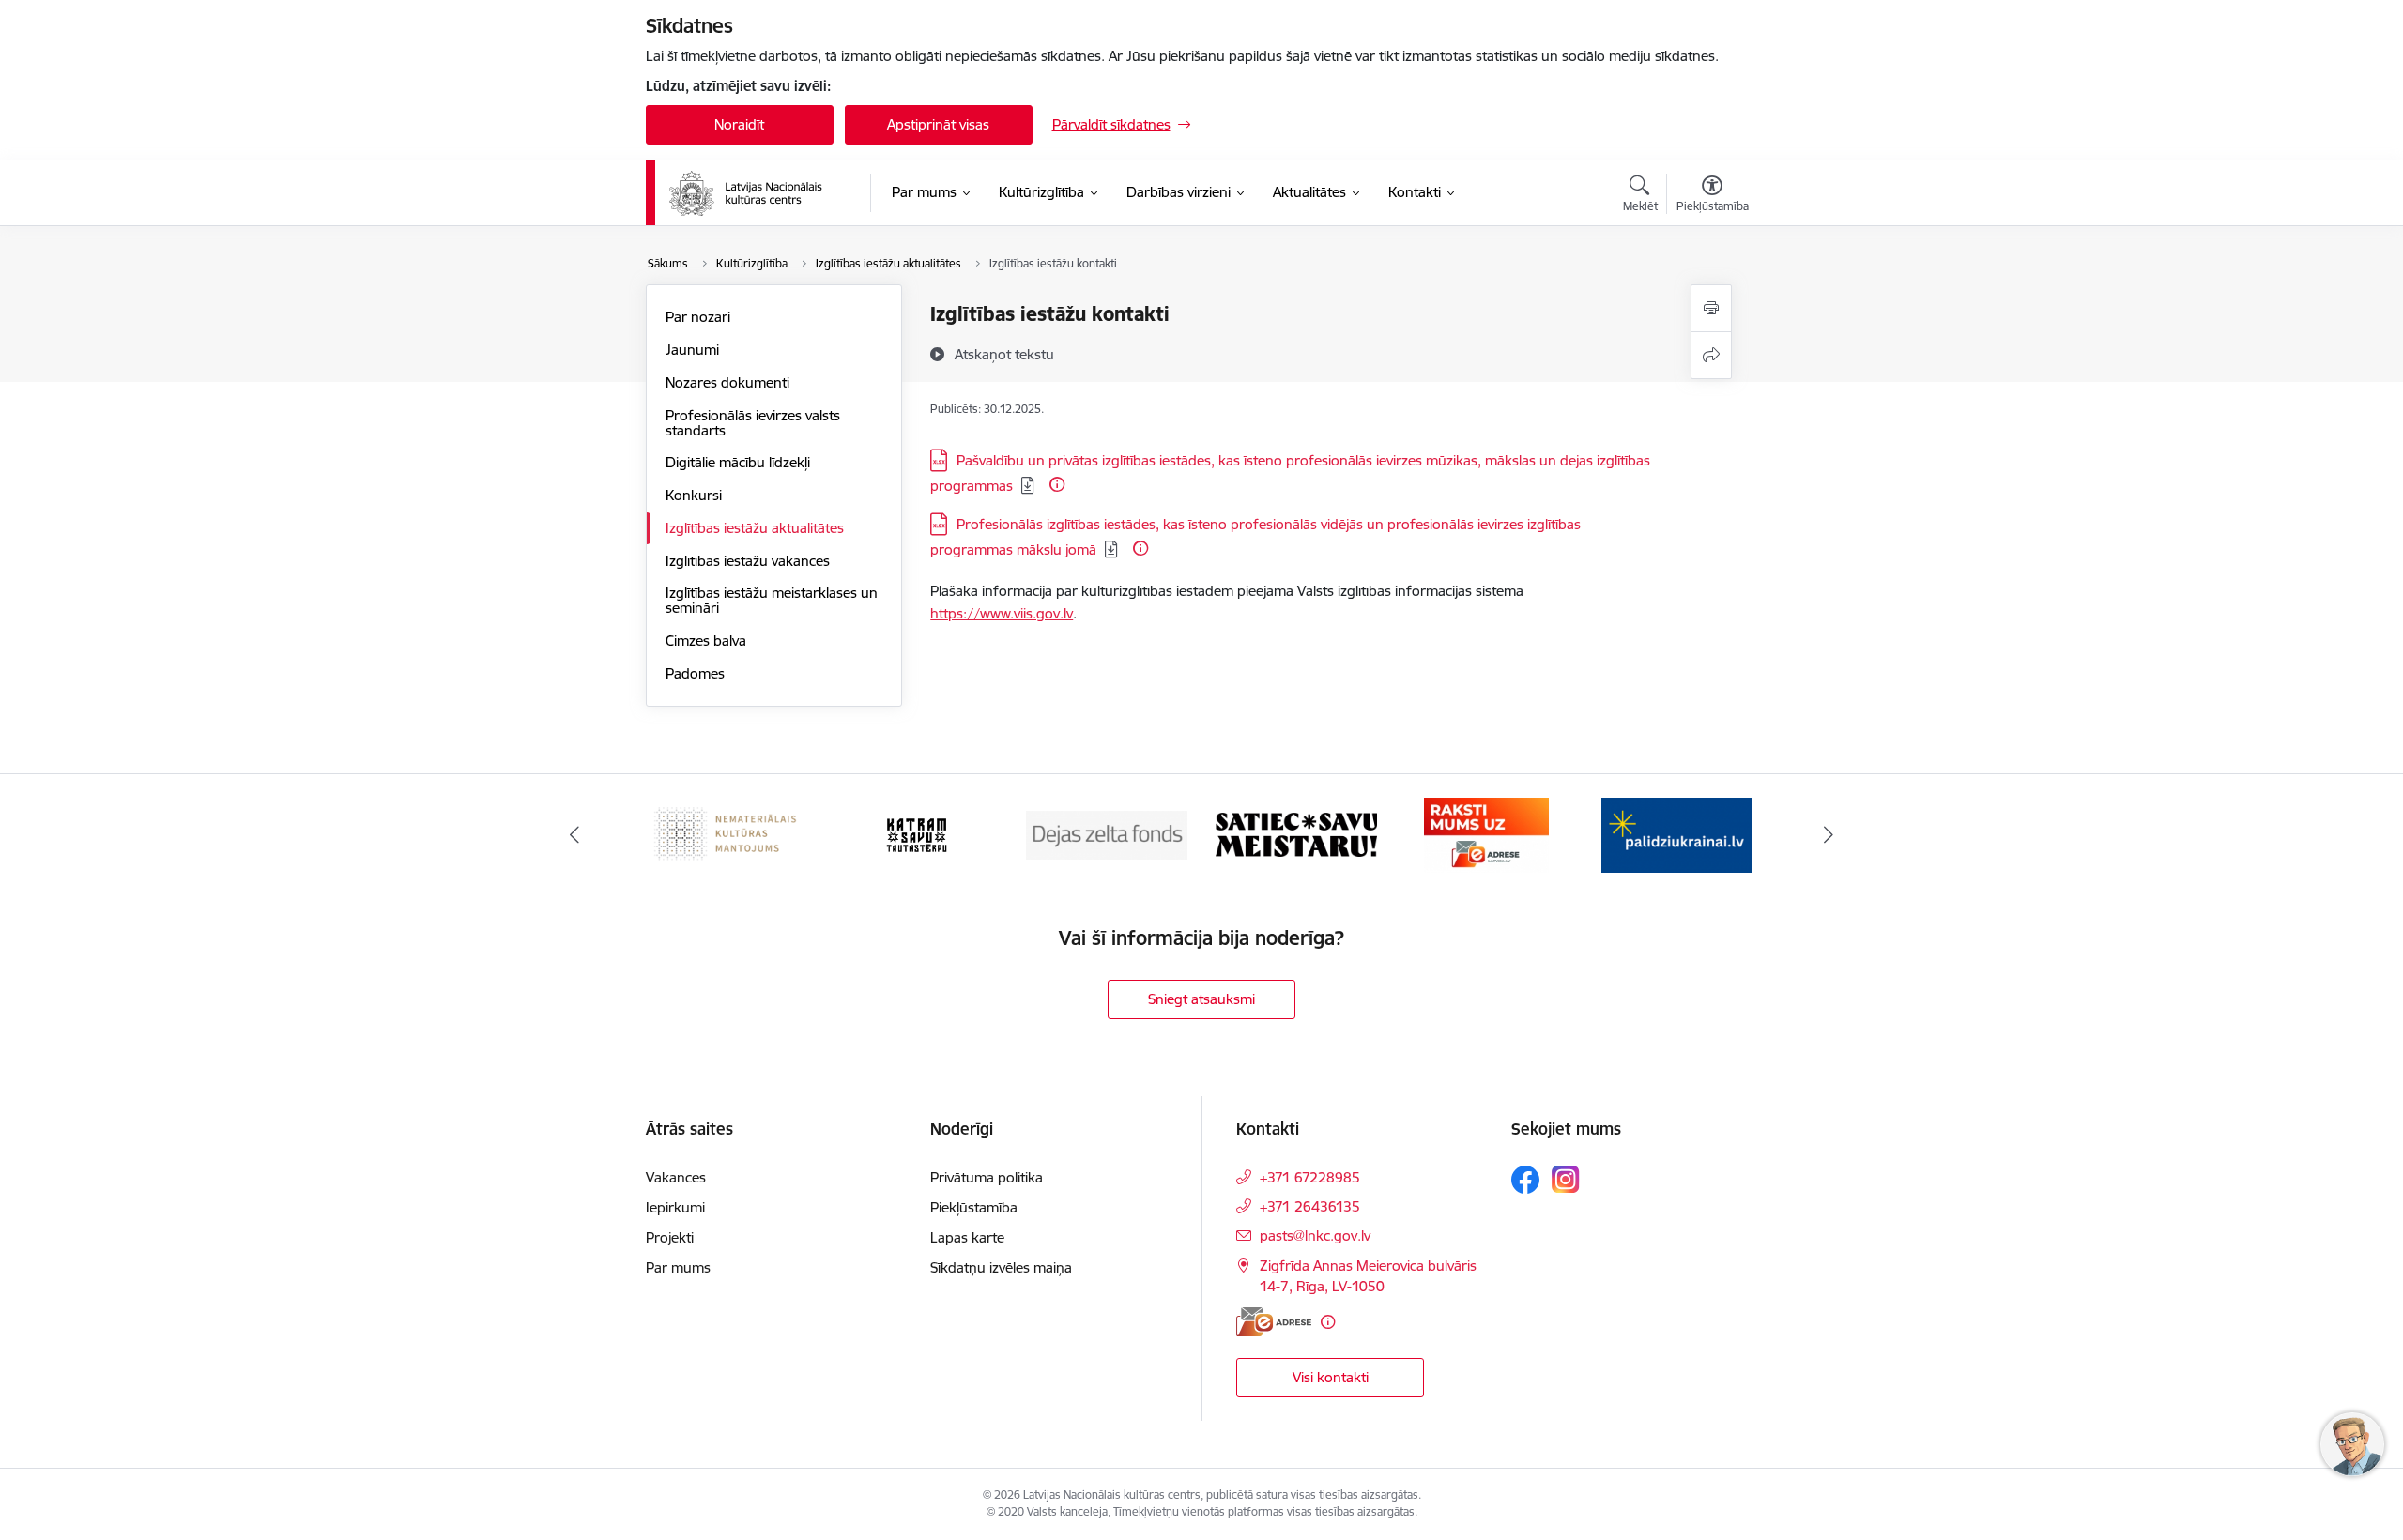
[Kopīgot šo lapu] (1711, 355)
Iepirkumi (675, 1207)
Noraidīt (739, 124)
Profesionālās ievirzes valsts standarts (753, 423)
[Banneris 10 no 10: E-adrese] (1486, 834)
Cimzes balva (706, 640)
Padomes (695, 673)
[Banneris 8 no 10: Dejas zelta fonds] (1107, 834)
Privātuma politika (987, 1177)
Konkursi (694, 495)
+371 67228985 (1310, 1177)
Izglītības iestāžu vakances (748, 561)
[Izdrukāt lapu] (1711, 308)
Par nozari (698, 317)
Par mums (678, 1267)
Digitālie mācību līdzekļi (738, 462)
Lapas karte (967, 1237)
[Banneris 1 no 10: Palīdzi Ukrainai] (1676, 834)
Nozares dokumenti (727, 382)
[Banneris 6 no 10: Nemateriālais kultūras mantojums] (727, 834)
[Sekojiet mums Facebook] (1525, 1180)
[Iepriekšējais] (574, 835)
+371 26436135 (1310, 1206)
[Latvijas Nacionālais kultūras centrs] (758, 193)
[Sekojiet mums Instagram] (1566, 1179)
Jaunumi (692, 350)
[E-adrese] (1274, 1322)
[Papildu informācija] (1057, 484)
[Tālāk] (1829, 835)
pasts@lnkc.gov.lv (1315, 1235)
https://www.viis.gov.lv (1002, 613)
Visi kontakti (1331, 1377)
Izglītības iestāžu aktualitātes (755, 528)
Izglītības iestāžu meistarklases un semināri (772, 600)
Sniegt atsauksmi (1201, 999)
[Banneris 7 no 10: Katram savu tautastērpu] (917, 834)
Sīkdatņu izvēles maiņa (1001, 1267)
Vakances (676, 1177)
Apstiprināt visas (938, 124)
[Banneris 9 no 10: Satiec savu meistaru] (1296, 834)
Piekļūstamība (974, 1207)
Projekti (670, 1237)
